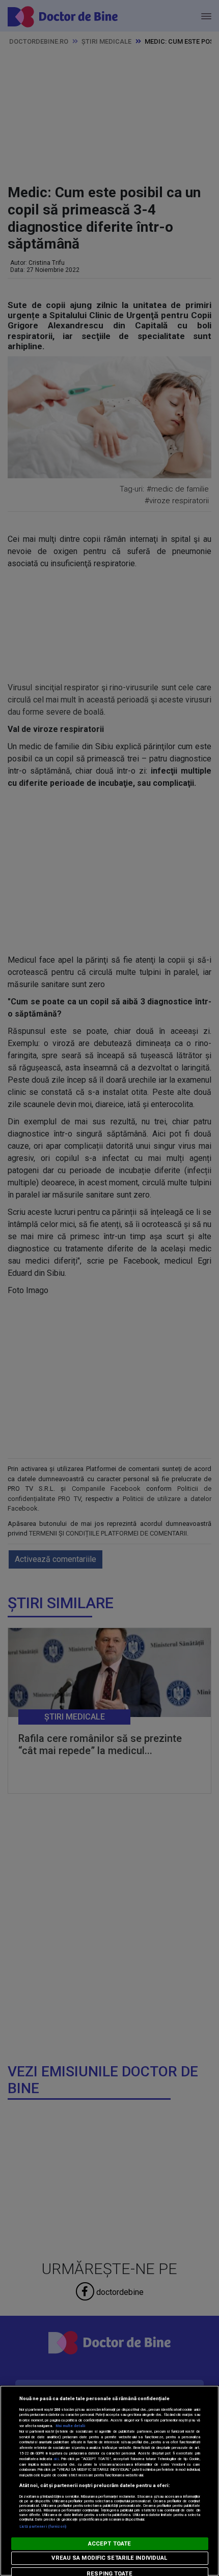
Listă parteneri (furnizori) (43, 2526)
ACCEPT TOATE (109, 2544)
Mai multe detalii (70, 2426)
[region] (109, 2481)
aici (56, 2459)
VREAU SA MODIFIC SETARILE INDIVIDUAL (109, 2558)
